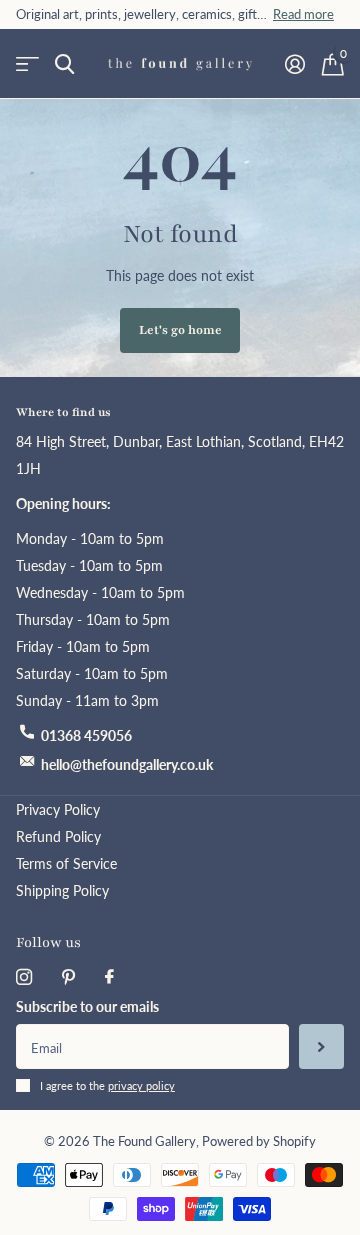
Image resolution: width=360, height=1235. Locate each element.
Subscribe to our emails (87, 1006)
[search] (64, 64)
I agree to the (107, 1085)
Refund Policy (58, 836)
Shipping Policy (62, 890)
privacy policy (141, 1085)
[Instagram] (24, 977)
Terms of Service (66, 863)
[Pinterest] (68, 977)
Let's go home (180, 330)
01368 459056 (86, 735)
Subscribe (321, 1046)
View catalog (27, 64)
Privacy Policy (58, 809)
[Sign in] (294, 64)
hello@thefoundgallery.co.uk (127, 764)
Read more (303, 14)
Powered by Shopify (259, 1141)
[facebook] (109, 977)
